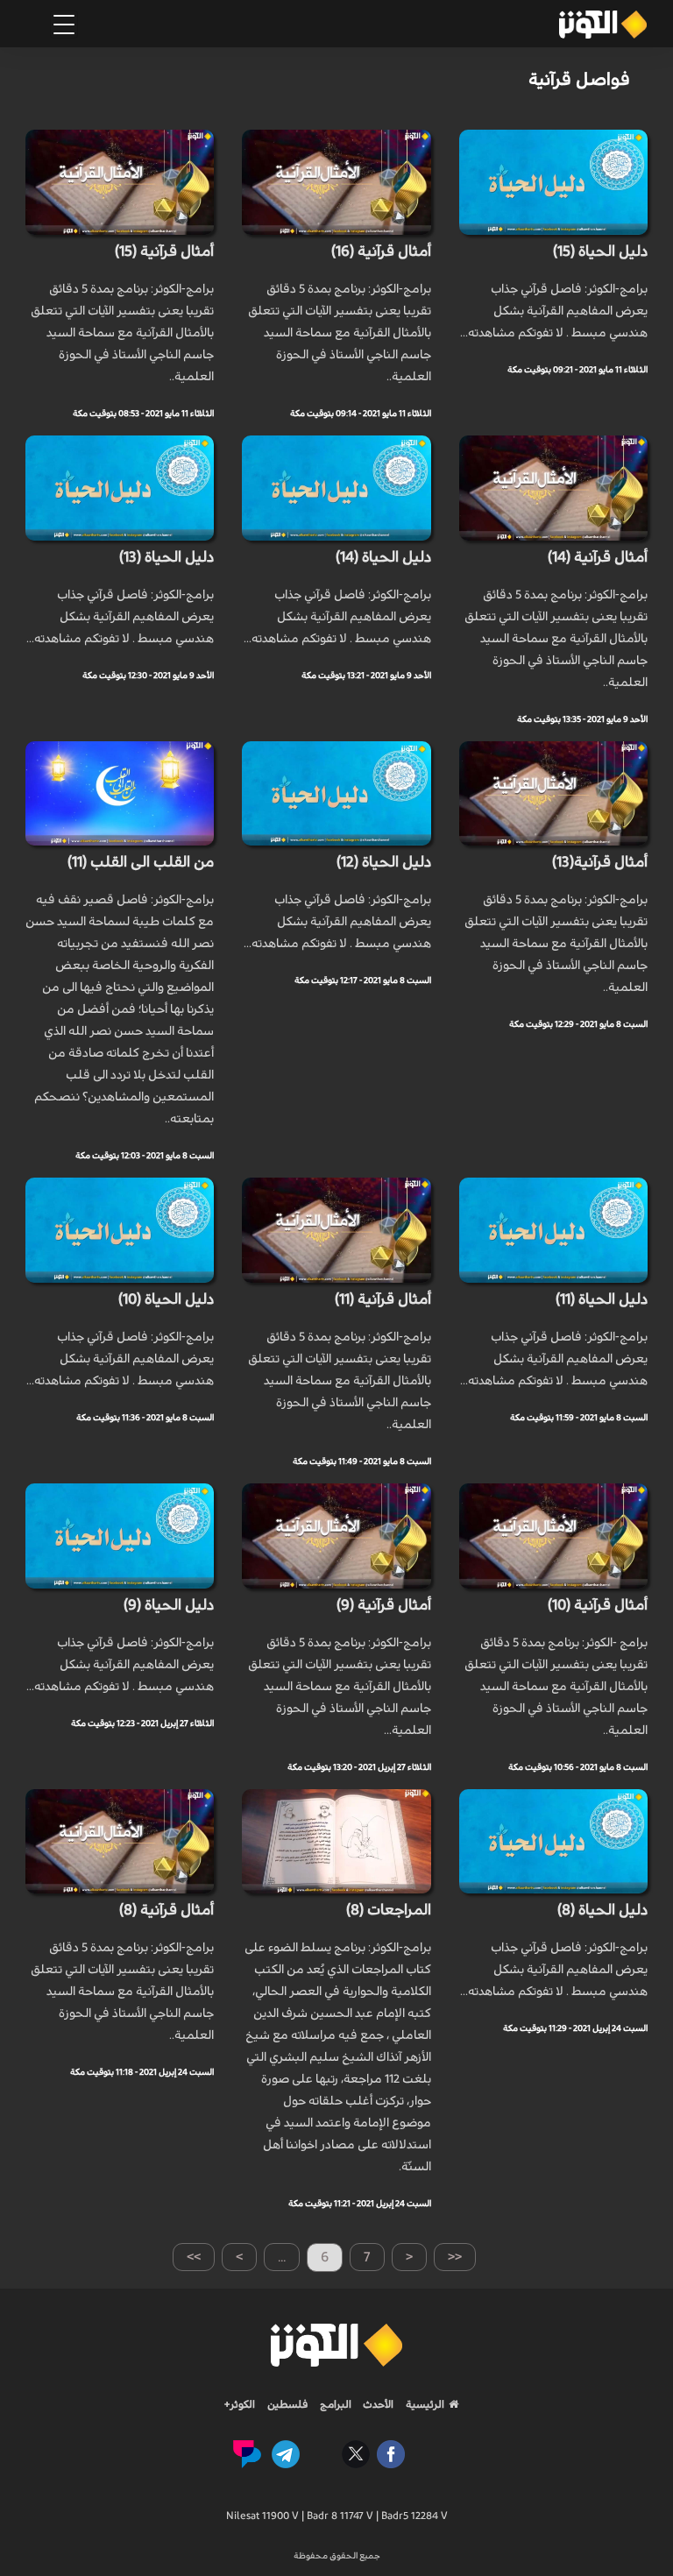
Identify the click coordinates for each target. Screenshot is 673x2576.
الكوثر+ (240, 2404)
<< (455, 2257)
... (282, 2257)
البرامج (334, 2404)
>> (194, 2257)
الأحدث (377, 2404)
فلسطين (288, 2404)
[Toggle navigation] (64, 25)
